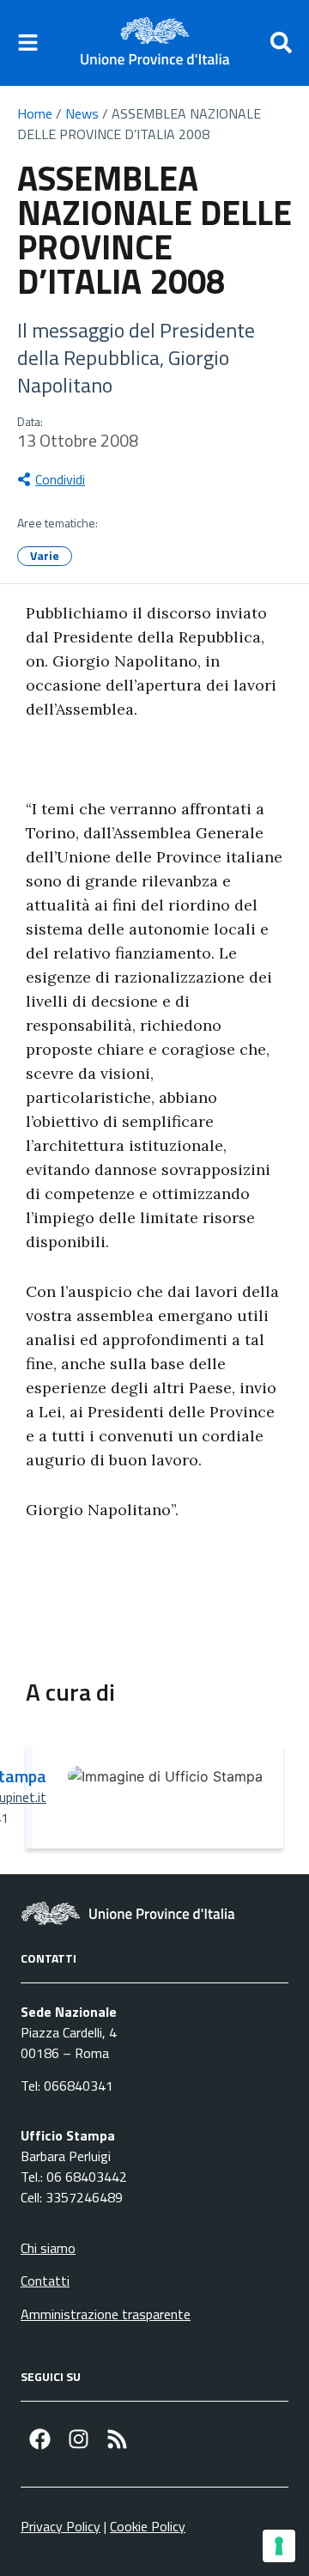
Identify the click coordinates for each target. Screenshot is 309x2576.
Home (35, 113)
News (82, 113)
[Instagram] (79, 2439)
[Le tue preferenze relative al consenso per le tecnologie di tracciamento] (279, 2546)
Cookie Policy (148, 2526)
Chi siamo (48, 2248)
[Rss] (117, 2439)
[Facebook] (40, 2439)
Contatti (45, 2281)
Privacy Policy (61, 2526)
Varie (45, 555)
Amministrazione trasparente (106, 2314)
